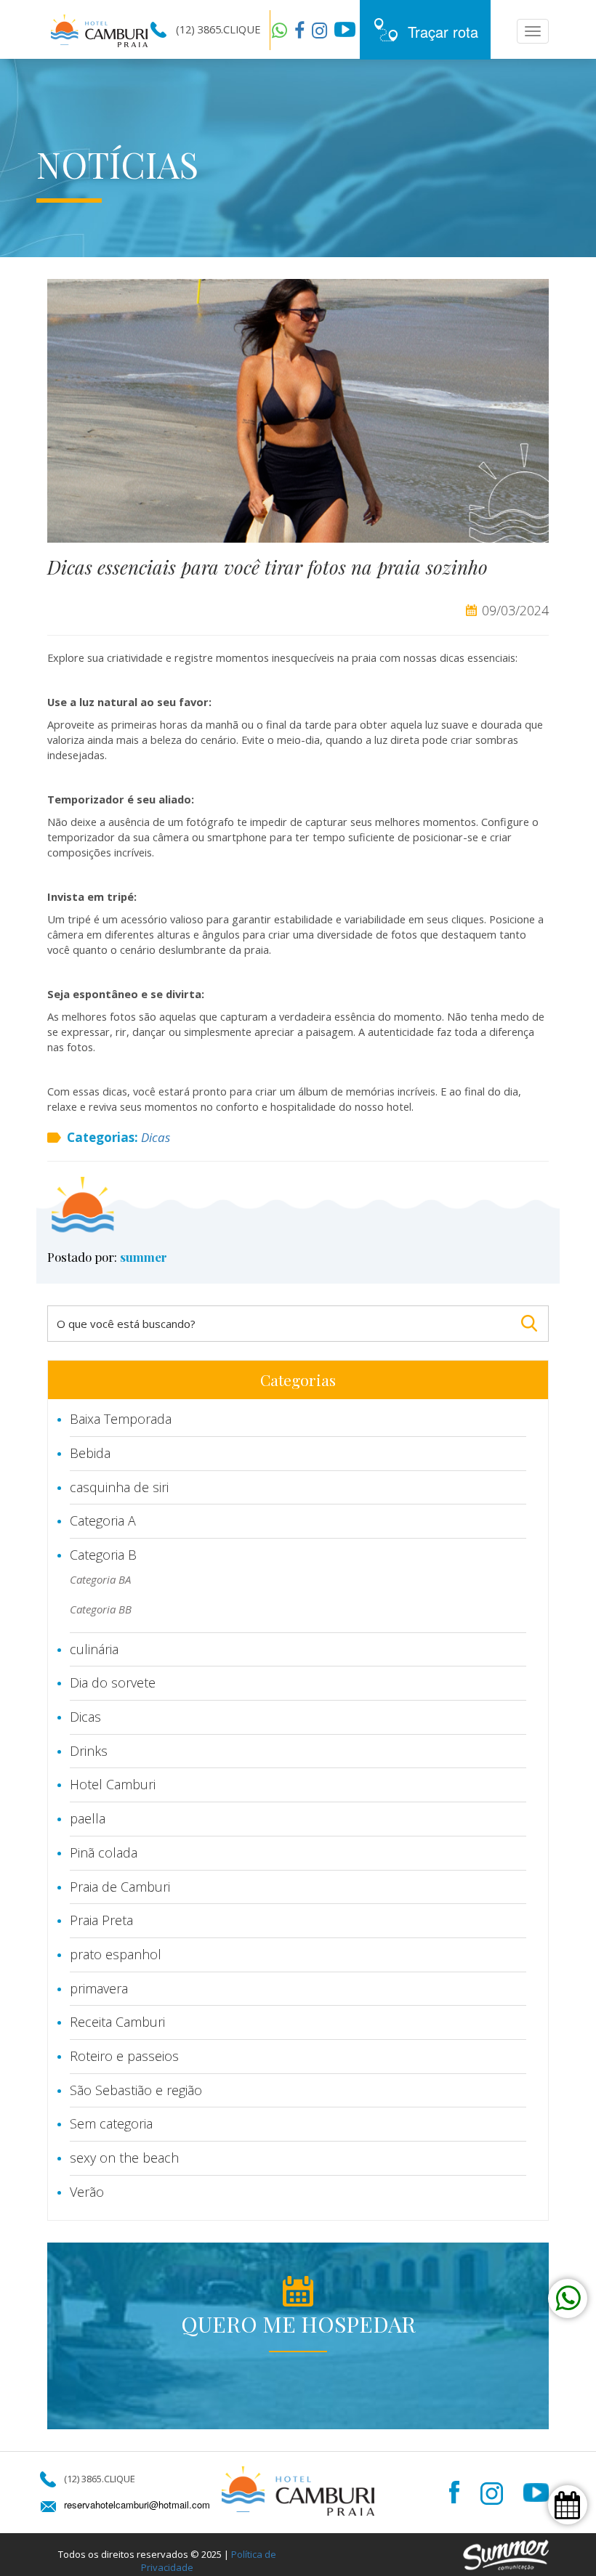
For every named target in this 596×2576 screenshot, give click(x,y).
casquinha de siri (119, 1487)
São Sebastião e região (136, 2090)
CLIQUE (242, 29)
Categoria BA (100, 1579)
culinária (94, 1649)
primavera (99, 1988)
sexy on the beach (124, 2158)
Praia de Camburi (120, 1887)
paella (88, 1818)
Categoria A (103, 1520)
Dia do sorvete (113, 1682)
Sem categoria (111, 2123)
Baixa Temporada (121, 1419)
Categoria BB (101, 1609)
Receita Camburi (117, 2022)
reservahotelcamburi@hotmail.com (137, 2505)
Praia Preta (101, 1920)
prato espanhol (116, 1954)
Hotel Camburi (113, 1784)
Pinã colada (104, 1852)
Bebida (90, 1453)
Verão (87, 2192)
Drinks (89, 1751)
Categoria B (103, 1555)
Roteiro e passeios (124, 2056)
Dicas (156, 1137)
